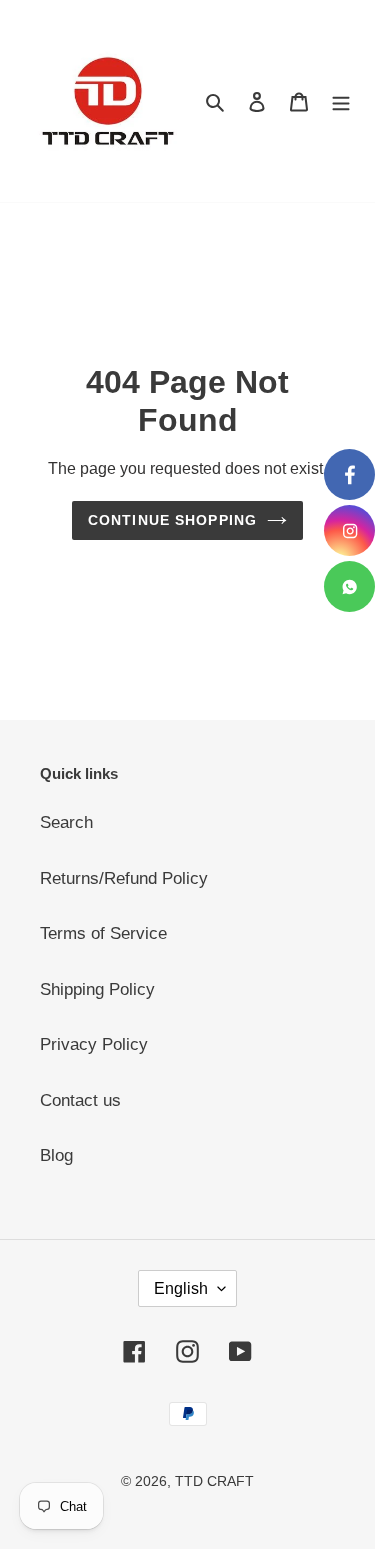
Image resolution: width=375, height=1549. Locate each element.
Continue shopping (172, 520)
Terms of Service (103, 933)
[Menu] (341, 101)
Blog (56, 1155)
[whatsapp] (349, 586)
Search (66, 822)
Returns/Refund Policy (124, 878)
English (181, 1288)
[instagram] (349, 530)
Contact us (80, 1100)
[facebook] (349, 474)
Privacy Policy (94, 1044)
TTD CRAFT (214, 1481)
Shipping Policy (97, 989)
